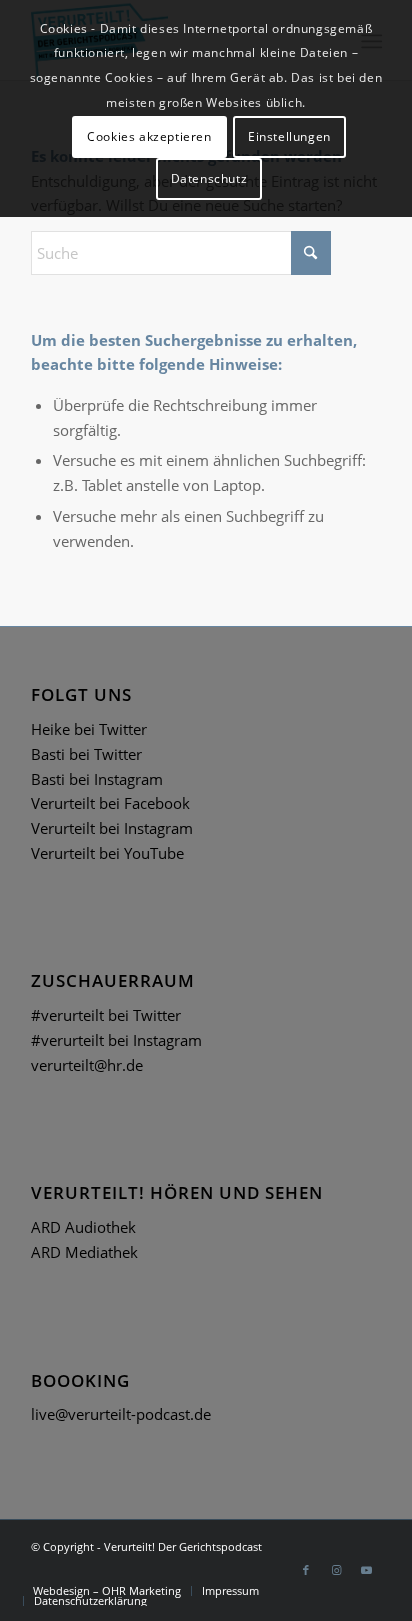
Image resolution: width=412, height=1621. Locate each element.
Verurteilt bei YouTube (107, 853)
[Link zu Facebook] (306, 1570)
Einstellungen (289, 136)
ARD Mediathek (84, 1252)
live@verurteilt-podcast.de (121, 1414)
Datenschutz (209, 178)
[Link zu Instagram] (336, 1570)
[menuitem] (107, 1591)
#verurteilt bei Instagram (116, 1040)
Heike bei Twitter (89, 729)
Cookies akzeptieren (149, 136)
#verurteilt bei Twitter (106, 1015)
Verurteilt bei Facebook (110, 803)
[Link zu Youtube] (366, 1570)
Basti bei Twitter (86, 754)
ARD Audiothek (83, 1227)
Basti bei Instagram (97, 779)
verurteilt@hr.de (87, 1065)
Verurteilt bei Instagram (112, 828)
